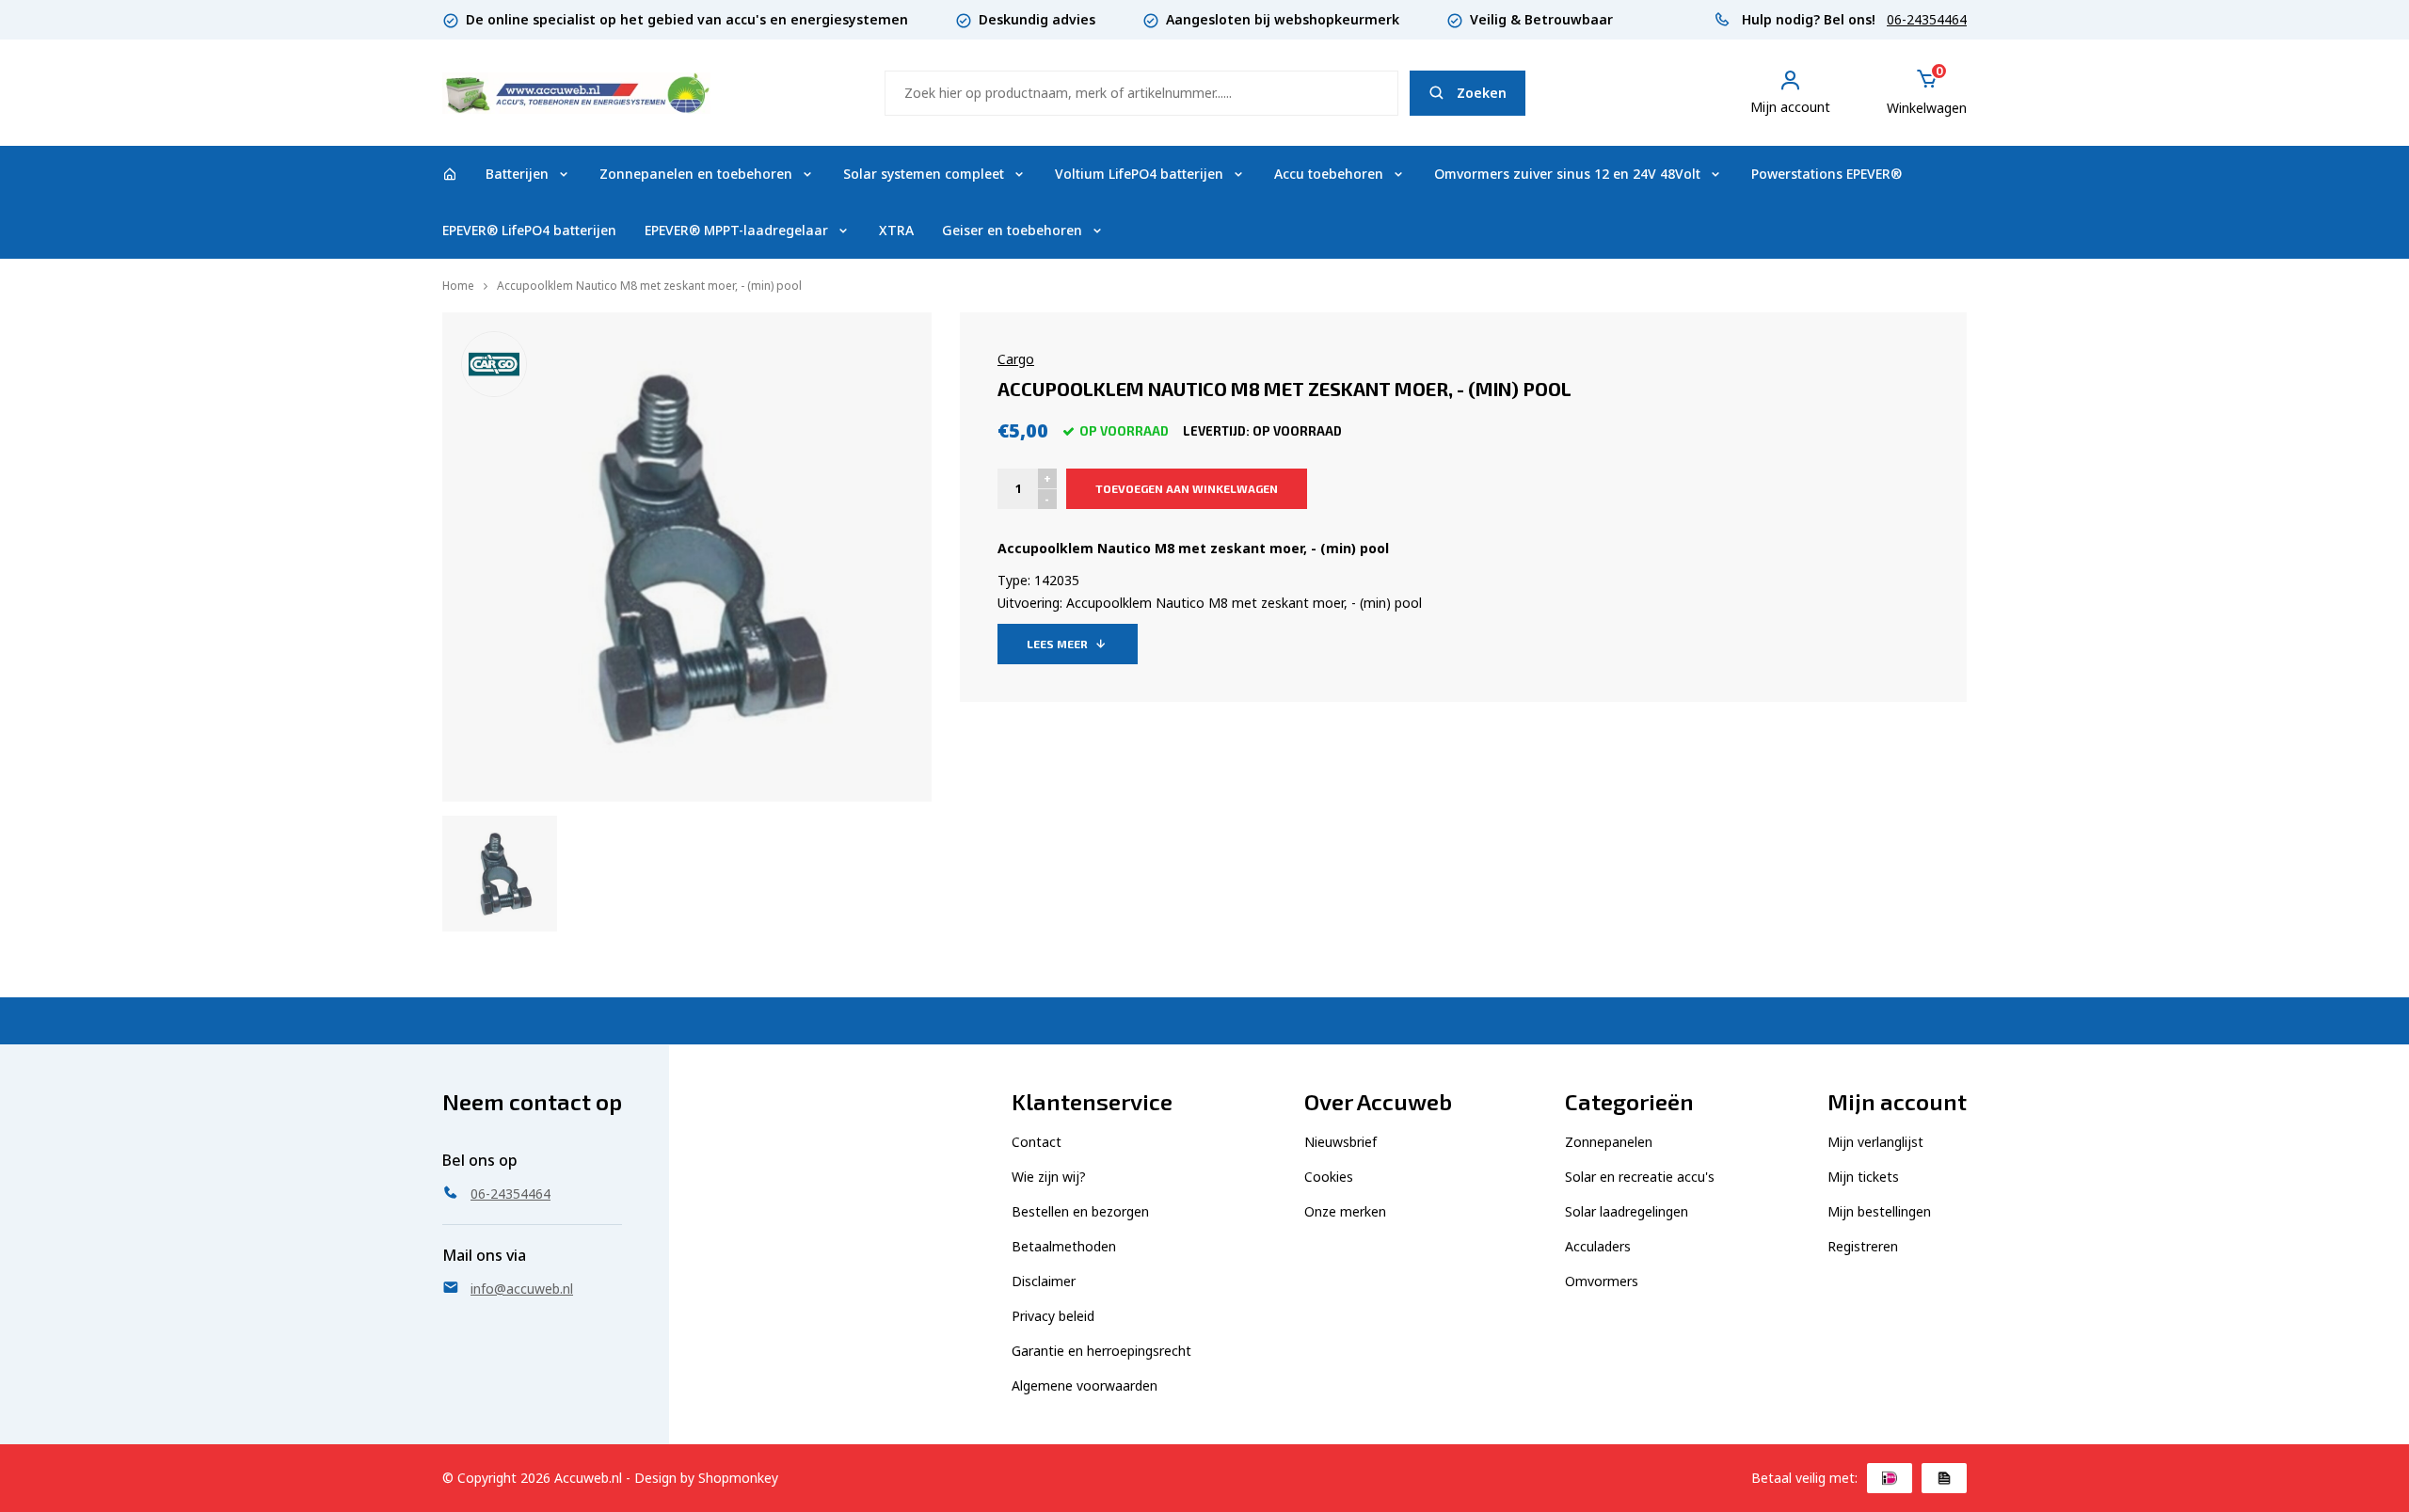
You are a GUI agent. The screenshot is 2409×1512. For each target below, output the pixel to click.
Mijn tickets (1863, 1177)
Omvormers (1602, 1281)
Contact (1037, 1142)
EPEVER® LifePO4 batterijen (529, 230)
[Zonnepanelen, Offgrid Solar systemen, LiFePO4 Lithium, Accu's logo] (576, 91)
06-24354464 (1927, 19)
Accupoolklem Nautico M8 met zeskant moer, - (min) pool (649, 286)
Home (458, 286)
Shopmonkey (738, 1478)
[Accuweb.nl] (450, 174)
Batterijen (517, 174)
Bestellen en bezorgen (1080, 1211)
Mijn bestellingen (1879, 1211)
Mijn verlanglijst (1875, 1142)
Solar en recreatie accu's (1640, 1177)
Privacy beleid (1053, 1316)
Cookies (1329, 1177)
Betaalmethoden (1064, 1246)
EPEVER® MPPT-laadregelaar (736, 230)
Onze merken (1345, 1211)
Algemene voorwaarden (1085, 1385)
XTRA (896, 230)
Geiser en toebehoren (1012, 230)
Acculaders (1598, 1246)
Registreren (1863, 1246)
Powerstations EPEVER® (1827, 174)
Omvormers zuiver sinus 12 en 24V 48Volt (1567, 174)
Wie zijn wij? (1049, 1177)
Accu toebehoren (1329, 174)
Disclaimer (1044, 1281)
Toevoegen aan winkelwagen (1187, 488)
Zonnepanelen (1609, 1142)
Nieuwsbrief (1340, 1142)
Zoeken (1482, 93)
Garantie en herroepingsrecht (1101, 1351)
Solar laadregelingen (1627, 1211)
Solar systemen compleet (924, 174)
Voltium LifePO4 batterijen (1139, 174)
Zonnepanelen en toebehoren (696, 174)
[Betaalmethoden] (1890, 1478)
